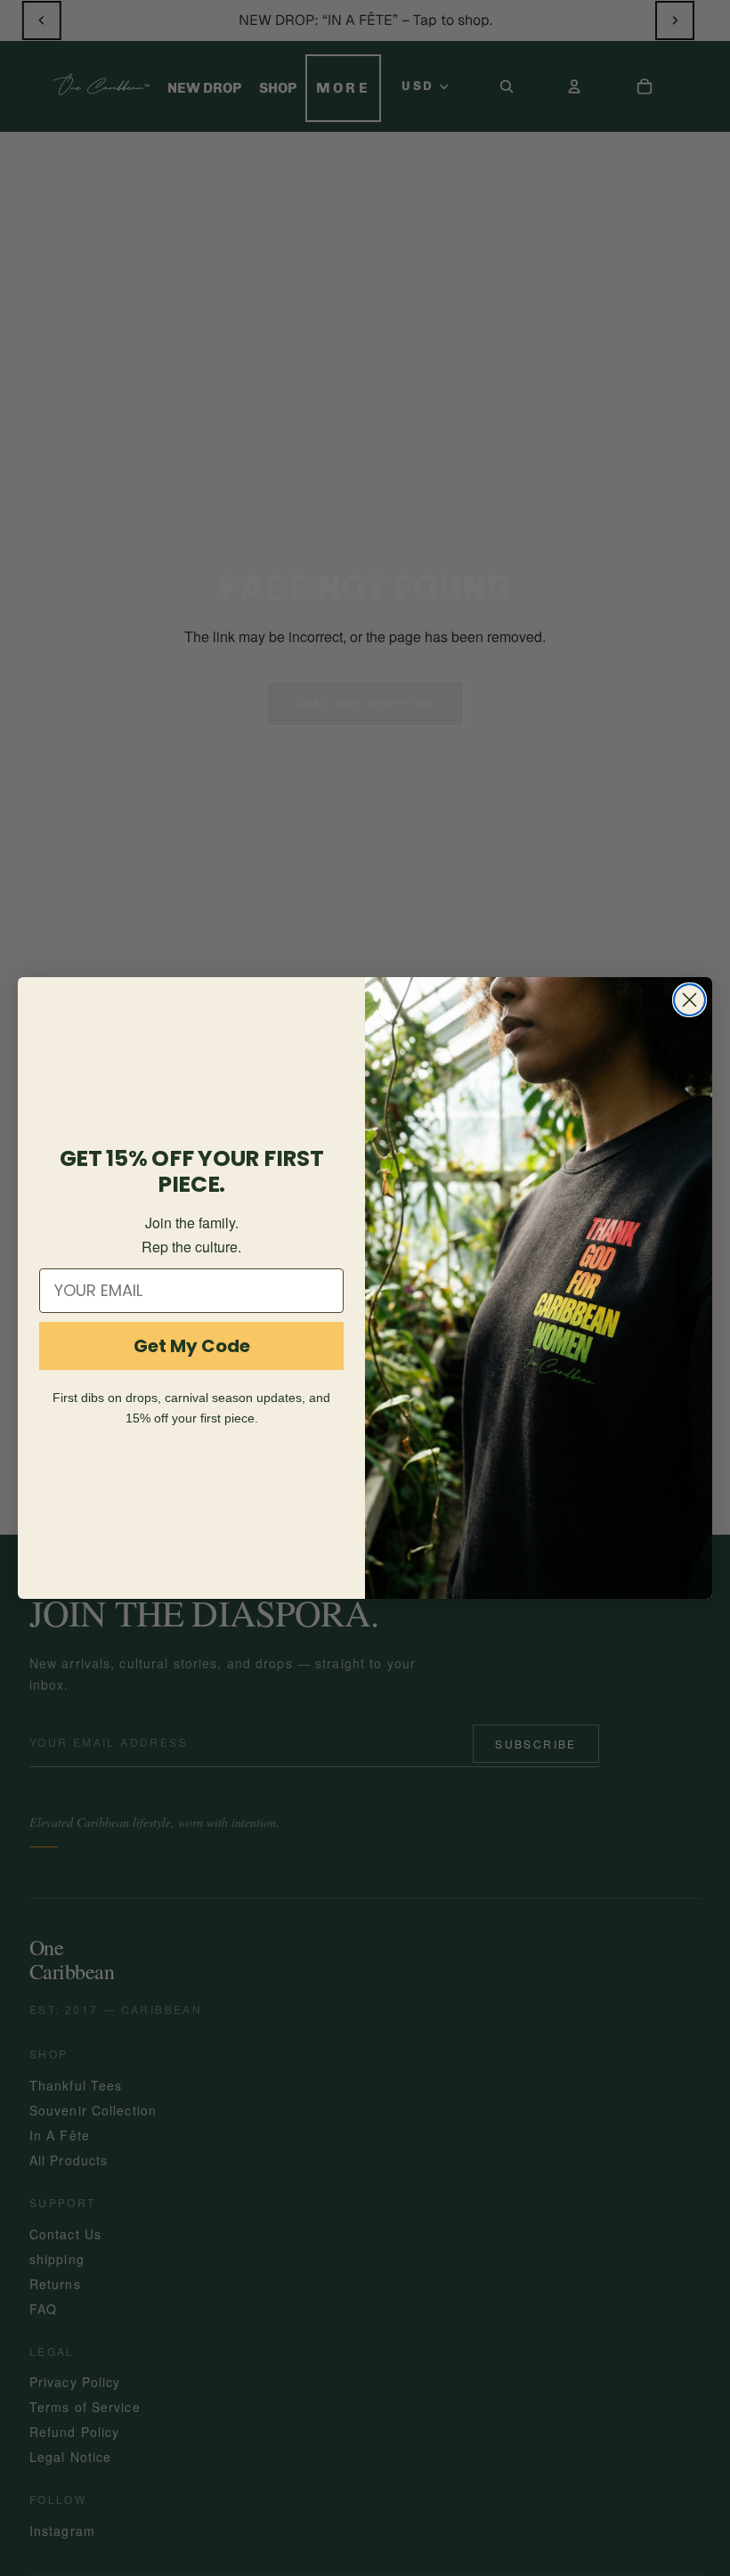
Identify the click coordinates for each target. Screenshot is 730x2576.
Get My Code (192, 1346)
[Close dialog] (689, 1000)
